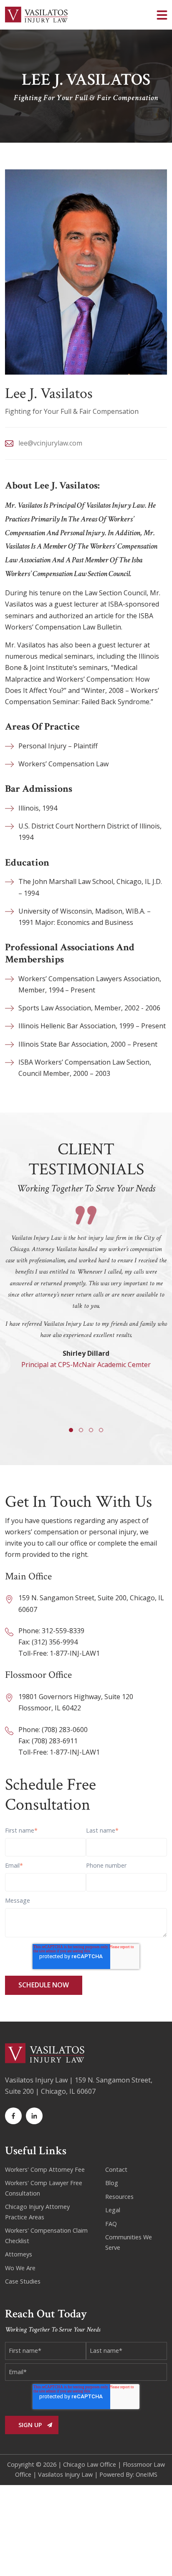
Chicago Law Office (90, 2464)
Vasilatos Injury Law (65, 2474)
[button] (162, 15)
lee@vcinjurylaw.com (50, 443)
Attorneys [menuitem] (19, 2254)
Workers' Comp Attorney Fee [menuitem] (45, 2169)
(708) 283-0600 (65, 1730)
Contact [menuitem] (116, 2169)
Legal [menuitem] (113, 2210)
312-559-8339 (63, 1631)
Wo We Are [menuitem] (20, 2268)
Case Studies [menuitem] (23, 2281)
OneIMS (147, 2474)
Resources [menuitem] (119, 2197)
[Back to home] (36, 15)
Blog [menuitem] (112, 2183)
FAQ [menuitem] (111, 2224)
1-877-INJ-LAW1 (75, 1653)
